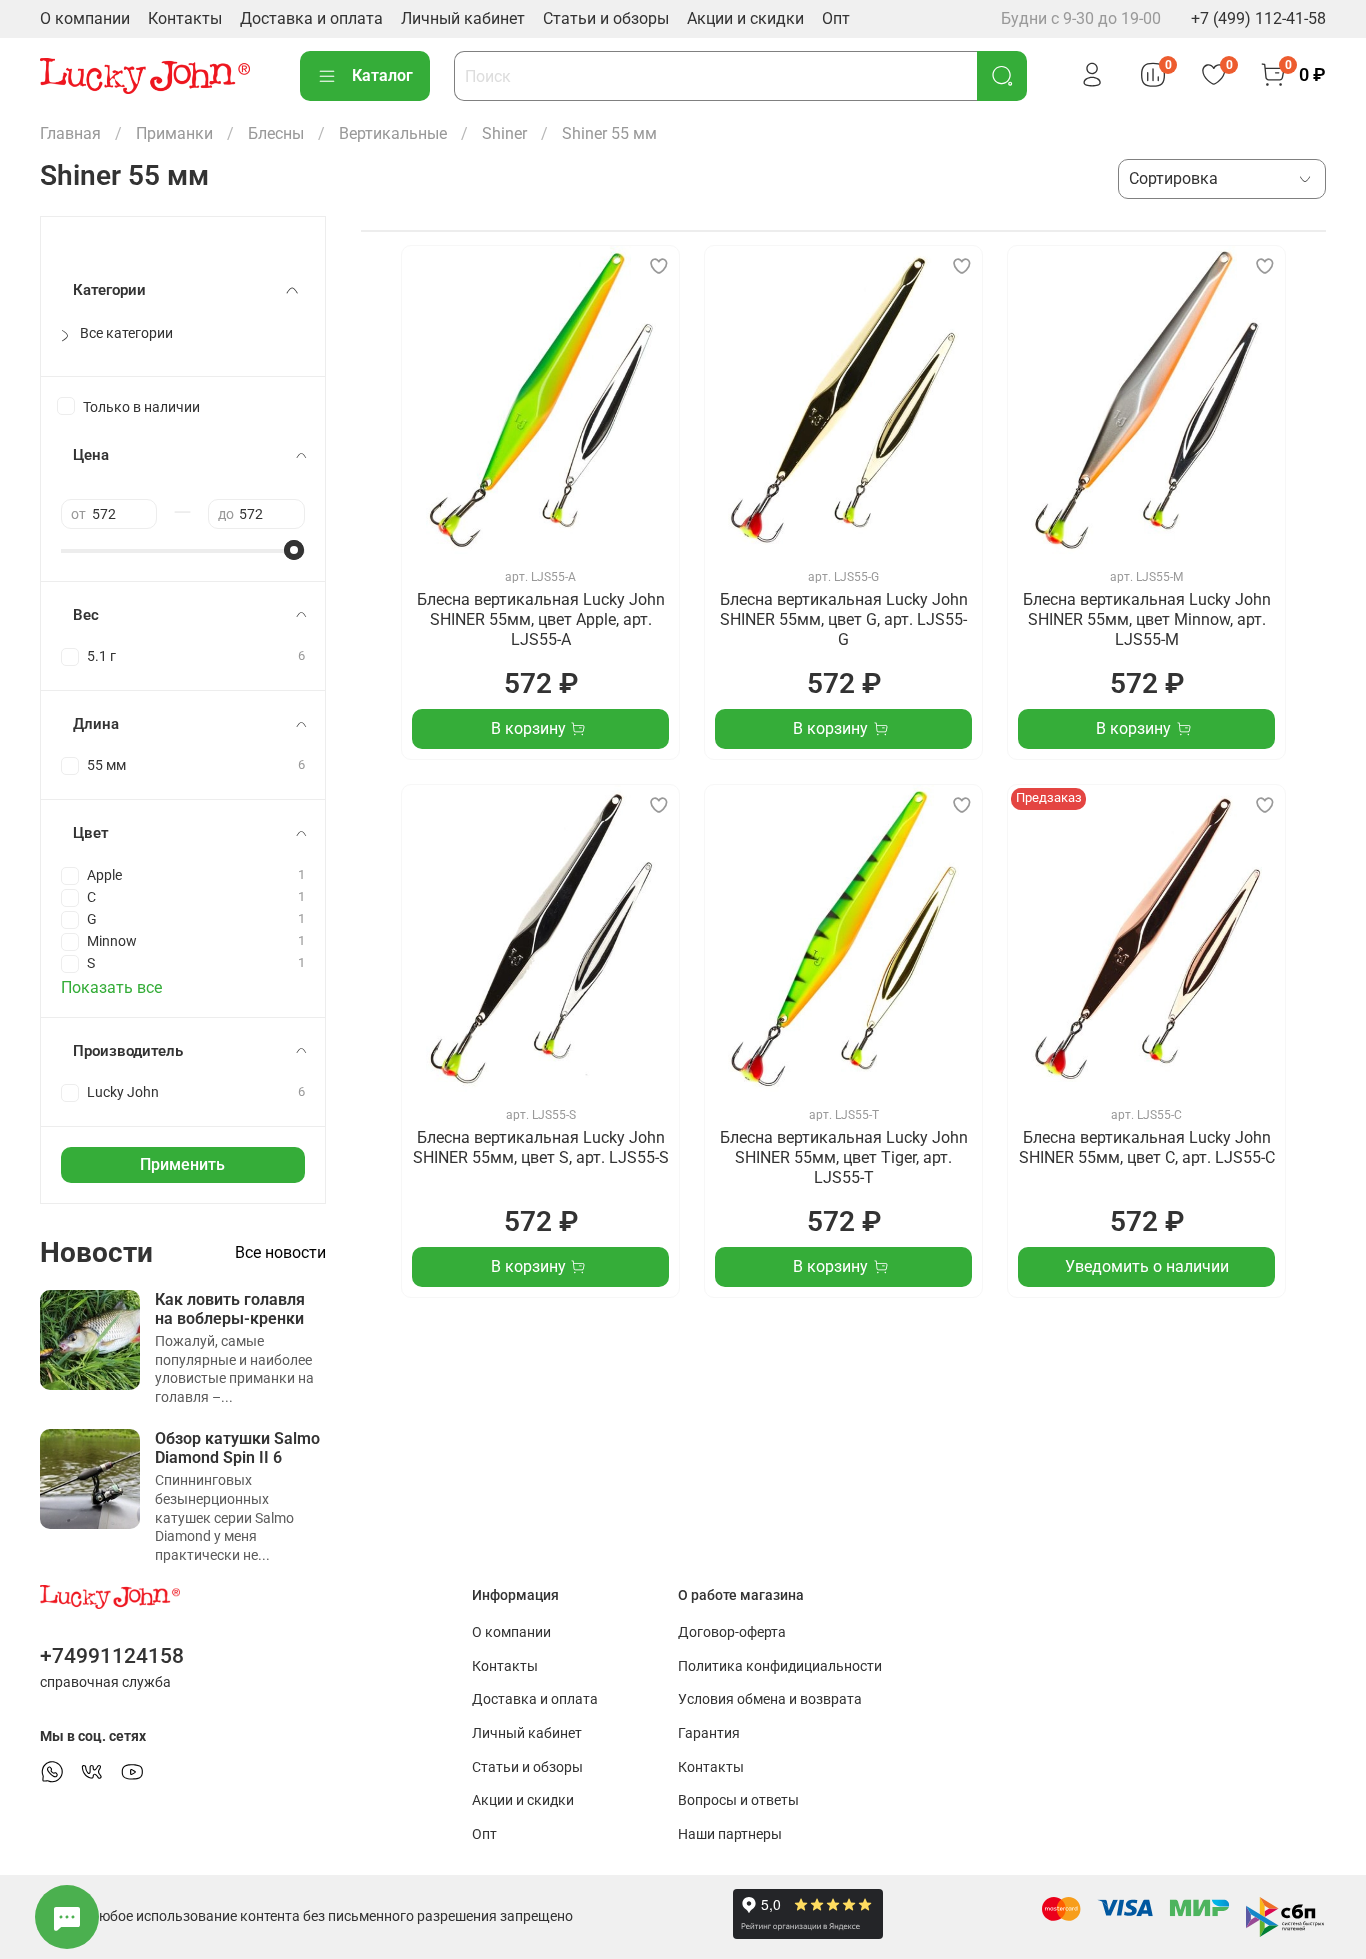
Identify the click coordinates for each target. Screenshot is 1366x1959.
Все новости (280, 1252)
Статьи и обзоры (606, 18)
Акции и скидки (745, 18)
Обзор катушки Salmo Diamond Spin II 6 (237, 1448)
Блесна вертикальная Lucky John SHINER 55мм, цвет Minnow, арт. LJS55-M (1147, 619)
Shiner (504, 133)
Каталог (382, 75)
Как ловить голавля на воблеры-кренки (230, 1309)
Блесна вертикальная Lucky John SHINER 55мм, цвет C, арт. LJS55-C (1147, 1147)
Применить (182, 1164)
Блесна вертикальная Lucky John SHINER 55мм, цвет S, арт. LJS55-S (541, 1147)
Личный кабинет (463, 18)
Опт (836, 18)
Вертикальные (393, 133)
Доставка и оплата (311, 18)
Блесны (276, 133)
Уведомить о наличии (1147, 1266)
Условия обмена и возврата (770, 1699)
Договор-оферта (732, 1632)
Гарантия (709, 1733)
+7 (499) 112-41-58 (1258, 18)
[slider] (295, 550)
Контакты (185, 18)
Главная (70, 133)
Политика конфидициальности (780, 1666)
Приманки (174, 133)
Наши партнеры (730, 1834)
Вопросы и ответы (738, 1800)
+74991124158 (112, 1656)
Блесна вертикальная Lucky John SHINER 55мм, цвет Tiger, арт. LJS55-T (844, 1157)
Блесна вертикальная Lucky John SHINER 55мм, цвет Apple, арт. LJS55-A (541, 619)
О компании (85, 18)
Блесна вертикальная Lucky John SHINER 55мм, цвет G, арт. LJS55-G (844, 619)
